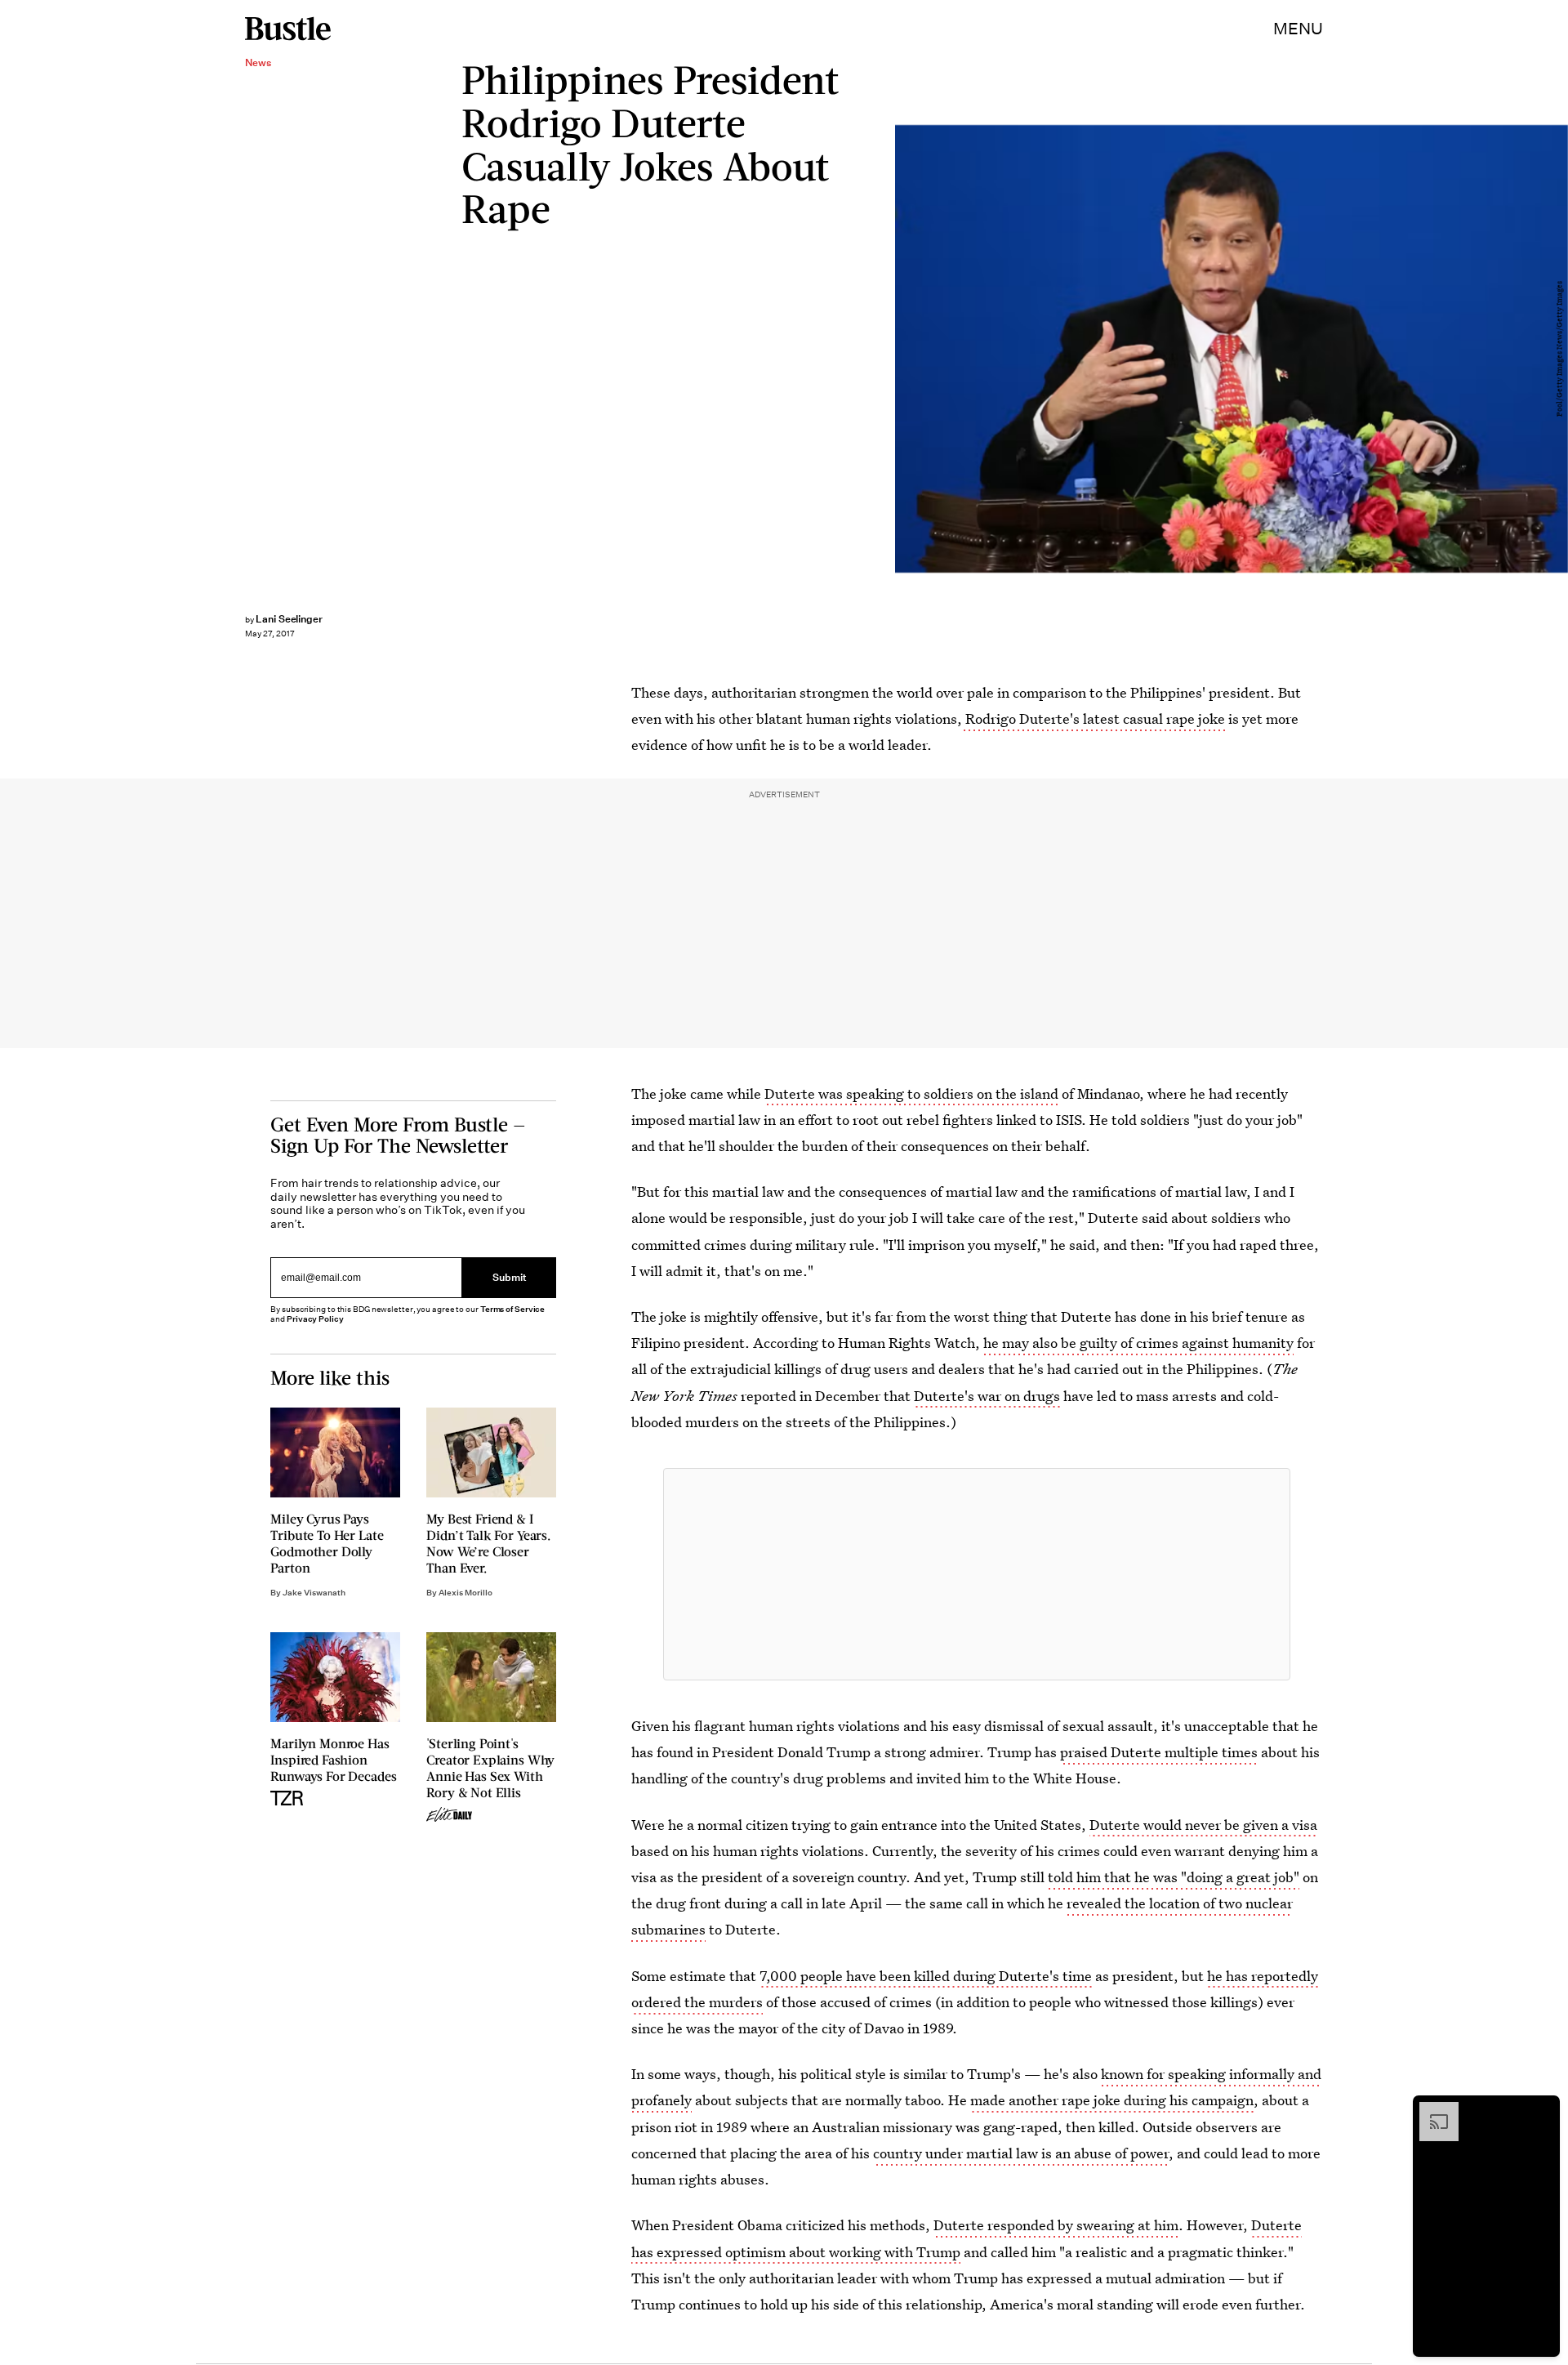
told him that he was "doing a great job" (1174, 1877)
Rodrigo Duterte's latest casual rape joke (1094, 718)
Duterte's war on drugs (987, 1396)
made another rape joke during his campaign (1112, 2100)
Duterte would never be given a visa (1203, 1825)
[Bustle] (288, 29)
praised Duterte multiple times (1159, 1752)
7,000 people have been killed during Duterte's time (926, 1976)
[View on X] (977, 1574)
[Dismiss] (1542, 2110)
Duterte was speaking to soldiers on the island (911, 1093)
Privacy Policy (315, 1319)
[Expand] (1431, 2110)
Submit (510, 1277)
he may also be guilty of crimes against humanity (1138, 1343)
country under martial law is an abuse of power (1021, 2153)
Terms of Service (512, 1309)
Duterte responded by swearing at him (1056, 2225)
